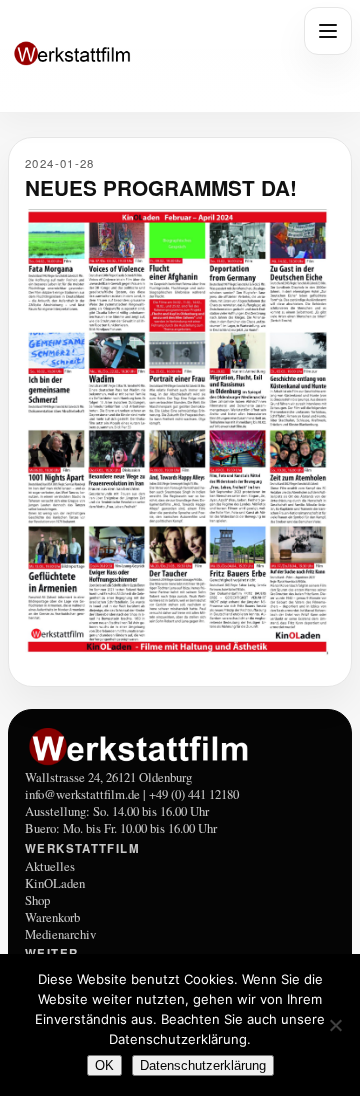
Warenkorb (52, 917)
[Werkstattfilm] (180, 747)
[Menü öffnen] (328, 31)
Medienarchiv (60, 934)
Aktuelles (50, 866)
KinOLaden (55, 883)
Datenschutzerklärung (203, 1065)
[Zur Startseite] (149, 55)
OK (104, 1065)
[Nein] (335, 1025)
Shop (37, 900)
